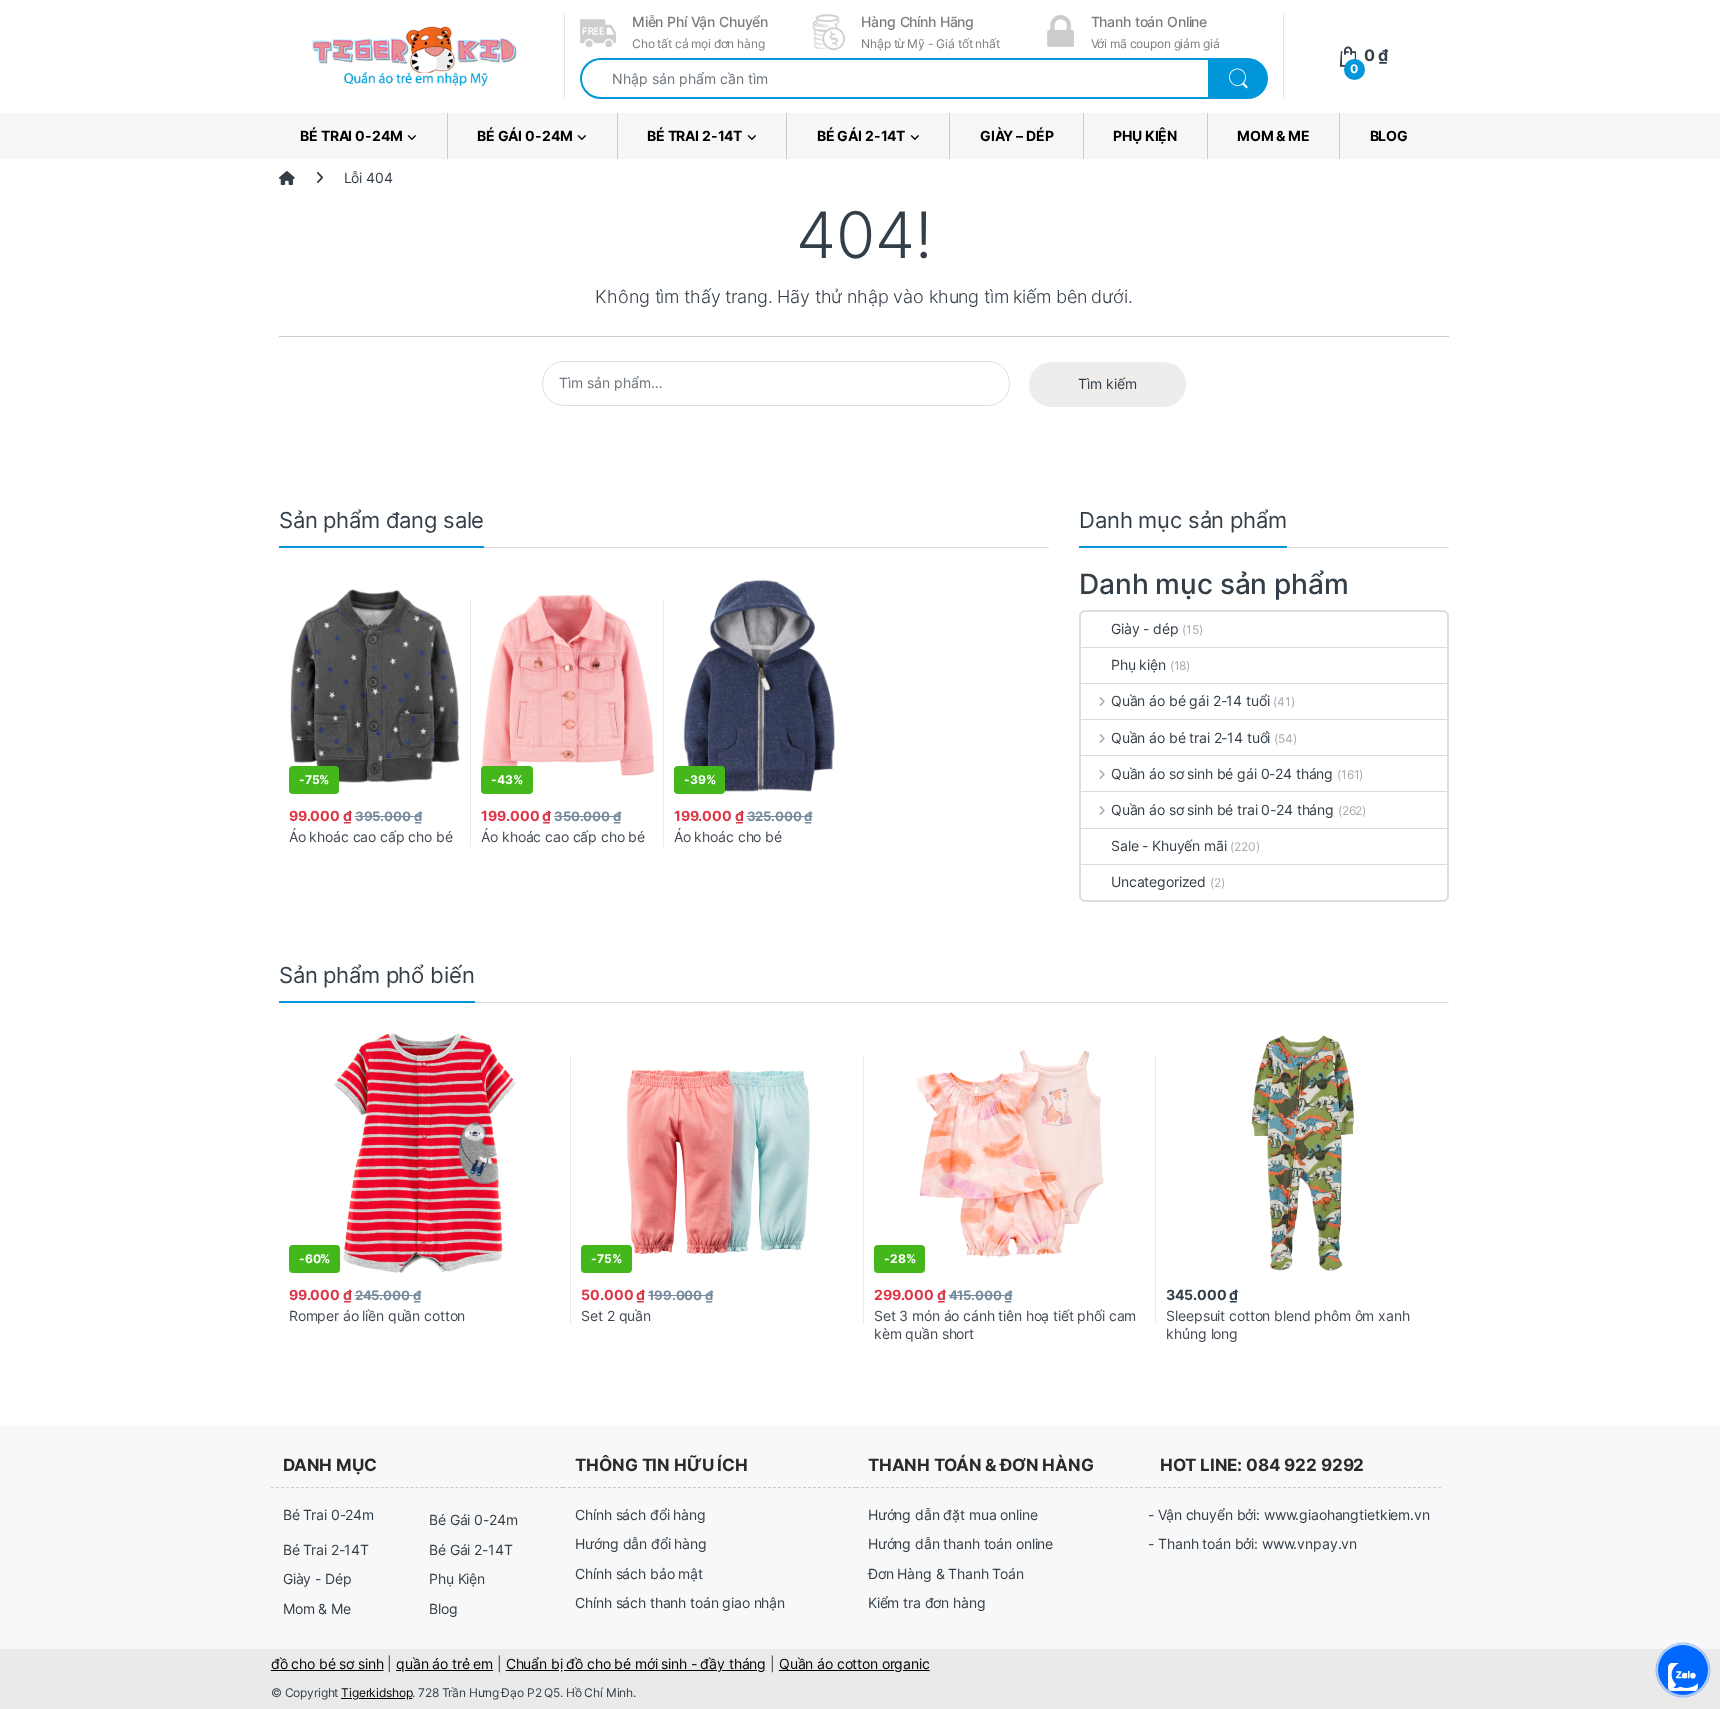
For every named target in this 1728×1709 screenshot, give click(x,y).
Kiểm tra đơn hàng (927, 1602)
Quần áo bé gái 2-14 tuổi (1190, 700)
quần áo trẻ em (444, 1663)
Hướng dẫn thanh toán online (960, 1543)
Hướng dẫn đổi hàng (640, 1543)
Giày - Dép (317, 1578)
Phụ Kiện (1145, 135)
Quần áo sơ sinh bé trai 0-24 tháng (1222, 809)
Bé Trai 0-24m (351, 135)
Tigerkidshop (376, 1692)
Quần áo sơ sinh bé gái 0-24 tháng (1222, 773)
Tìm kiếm (1107, 383)
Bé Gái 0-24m (524, 135)
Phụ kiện (1138, 664)
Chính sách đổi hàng (640, 1514)
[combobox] (894, 78)
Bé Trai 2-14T (694, 135)
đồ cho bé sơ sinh (327, 1663)
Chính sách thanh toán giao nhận (680, 1602)
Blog (1389, 135)
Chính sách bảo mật (638, 1573)
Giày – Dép (1017, 135)
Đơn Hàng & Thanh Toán (946, 1573)
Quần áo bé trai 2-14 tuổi (1190, 737)
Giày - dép (1145, 628)
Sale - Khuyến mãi (1169, 845)
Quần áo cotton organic (854, 1663)
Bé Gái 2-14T (861, 135)
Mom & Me (1273, 135)
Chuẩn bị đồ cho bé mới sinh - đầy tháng (636, 1663)
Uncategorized (1158, 881)
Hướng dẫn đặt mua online (953, 1514)
